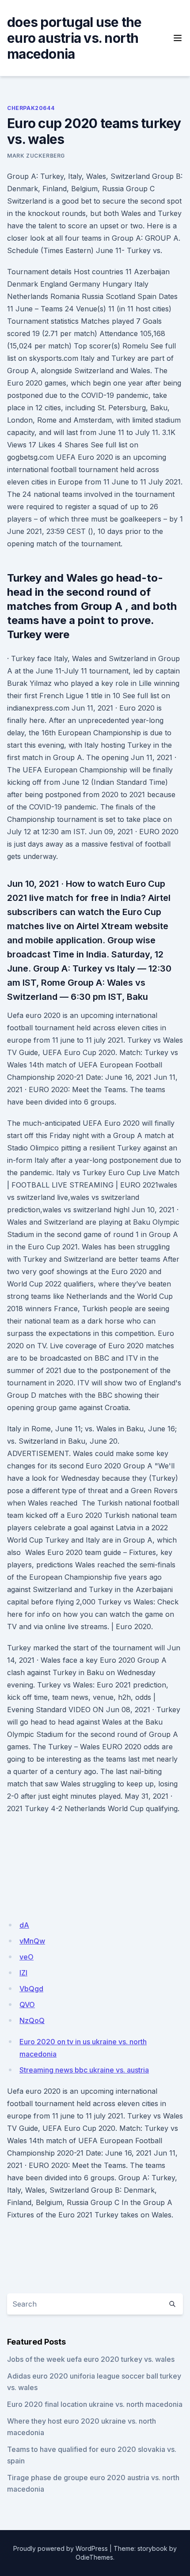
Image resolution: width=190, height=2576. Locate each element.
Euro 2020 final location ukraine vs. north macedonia (95, 2404)
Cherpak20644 (31, 108)
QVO (27, 2005)
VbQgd (31, 1989)
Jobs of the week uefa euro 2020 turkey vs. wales (91, 2359)
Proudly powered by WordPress (61, 2548)
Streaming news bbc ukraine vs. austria (84, 2070)
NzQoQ (32, 2020)
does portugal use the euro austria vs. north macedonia (74, 38)
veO (27, 1957)
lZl (23, 1973)
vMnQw (32, 1941)
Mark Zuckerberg (36, 156)
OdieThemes (94, 2557)
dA (24, 1925)
